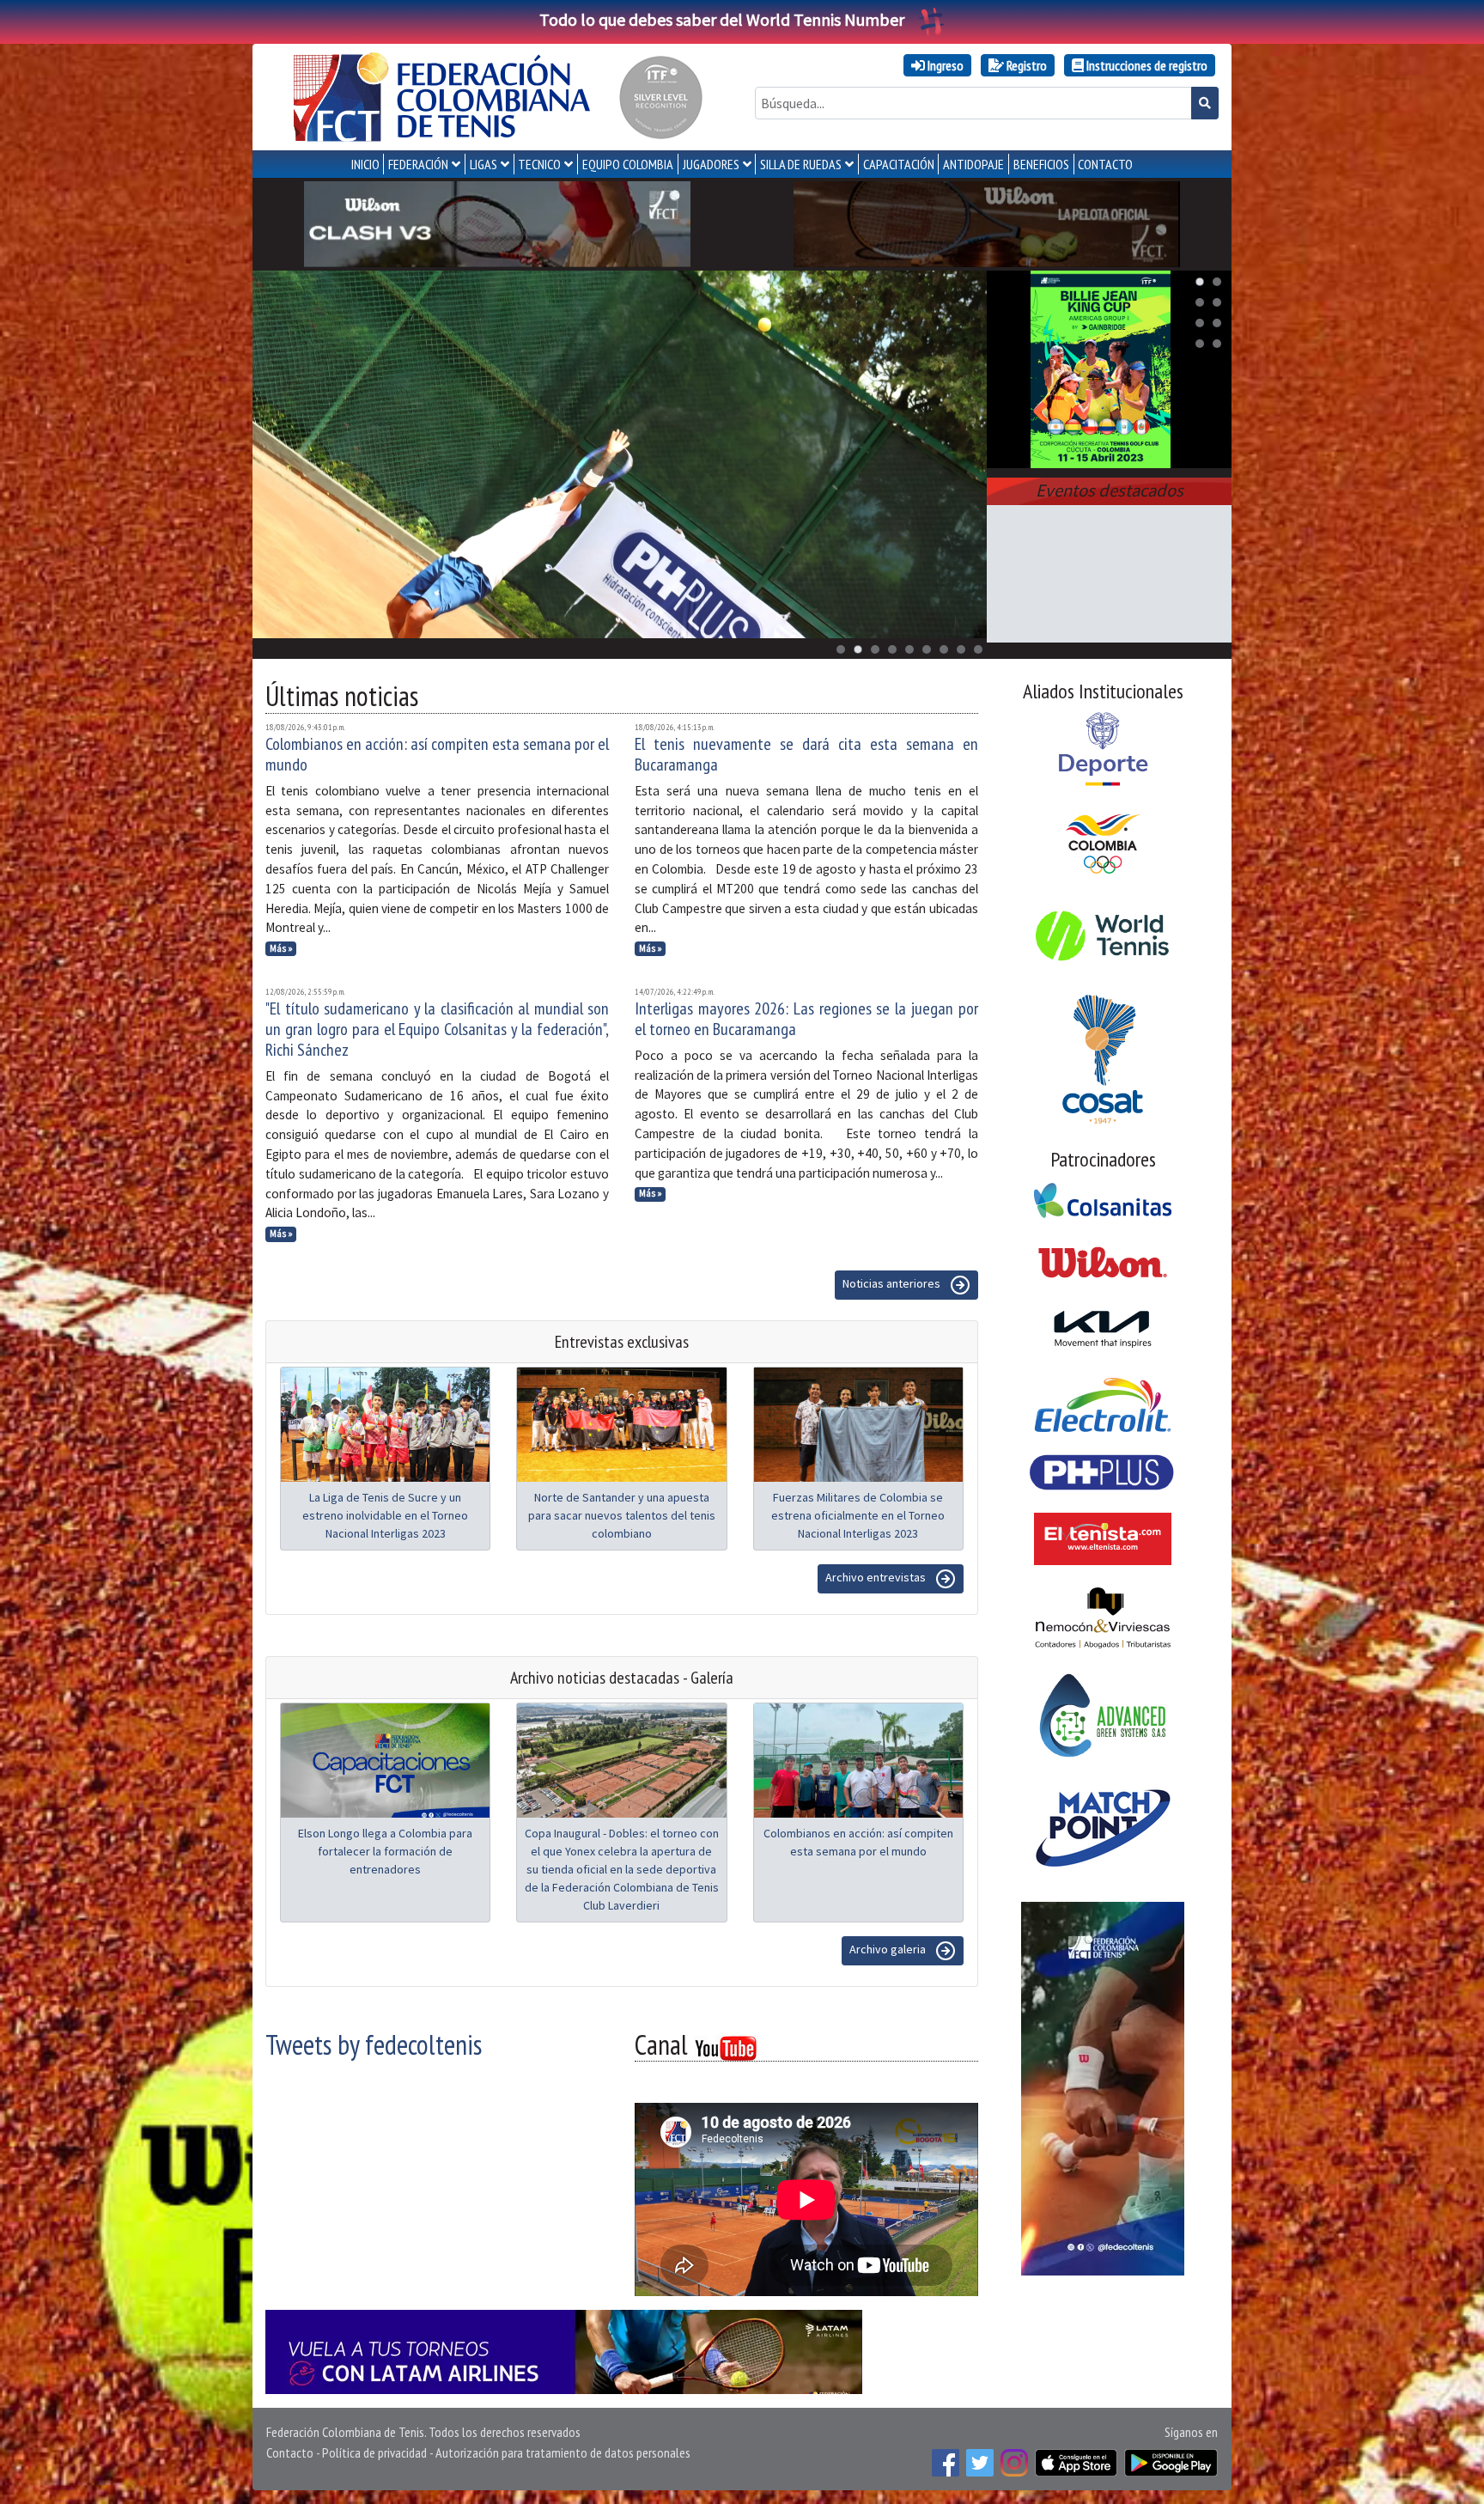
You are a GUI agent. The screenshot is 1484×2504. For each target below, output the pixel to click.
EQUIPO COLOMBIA (628, 164)
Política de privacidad (374, 2452)
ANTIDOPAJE (973, 164)
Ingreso (944, 65)
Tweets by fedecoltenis (374, 2044)
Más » (281, 948)
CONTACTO (1105, 164)
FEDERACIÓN (418, 164)
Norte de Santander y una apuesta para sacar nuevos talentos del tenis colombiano (622, 1515)
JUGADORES (711, 164)
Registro (1025, 65)
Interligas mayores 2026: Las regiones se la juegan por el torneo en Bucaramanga (806, 1019)
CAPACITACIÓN (899, 164)
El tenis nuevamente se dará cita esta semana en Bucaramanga (806, 754)
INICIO (365, 164)
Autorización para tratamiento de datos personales (563, 2452)
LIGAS (484, 164)
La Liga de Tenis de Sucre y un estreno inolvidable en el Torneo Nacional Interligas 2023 (385, 1515)
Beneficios (1041, 164)
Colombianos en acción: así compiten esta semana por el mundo (437, 754)
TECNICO (539, 164)
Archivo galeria (889, 1949)
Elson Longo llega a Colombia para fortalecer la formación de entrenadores (385, 1851)
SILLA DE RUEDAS (801, 164)
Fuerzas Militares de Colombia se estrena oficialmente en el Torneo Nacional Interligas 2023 (858, 1515)
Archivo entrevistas (877, 1577)
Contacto (290, 2452)
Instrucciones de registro (1146, 65)
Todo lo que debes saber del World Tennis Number (722, 19)
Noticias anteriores (893, 1283)
